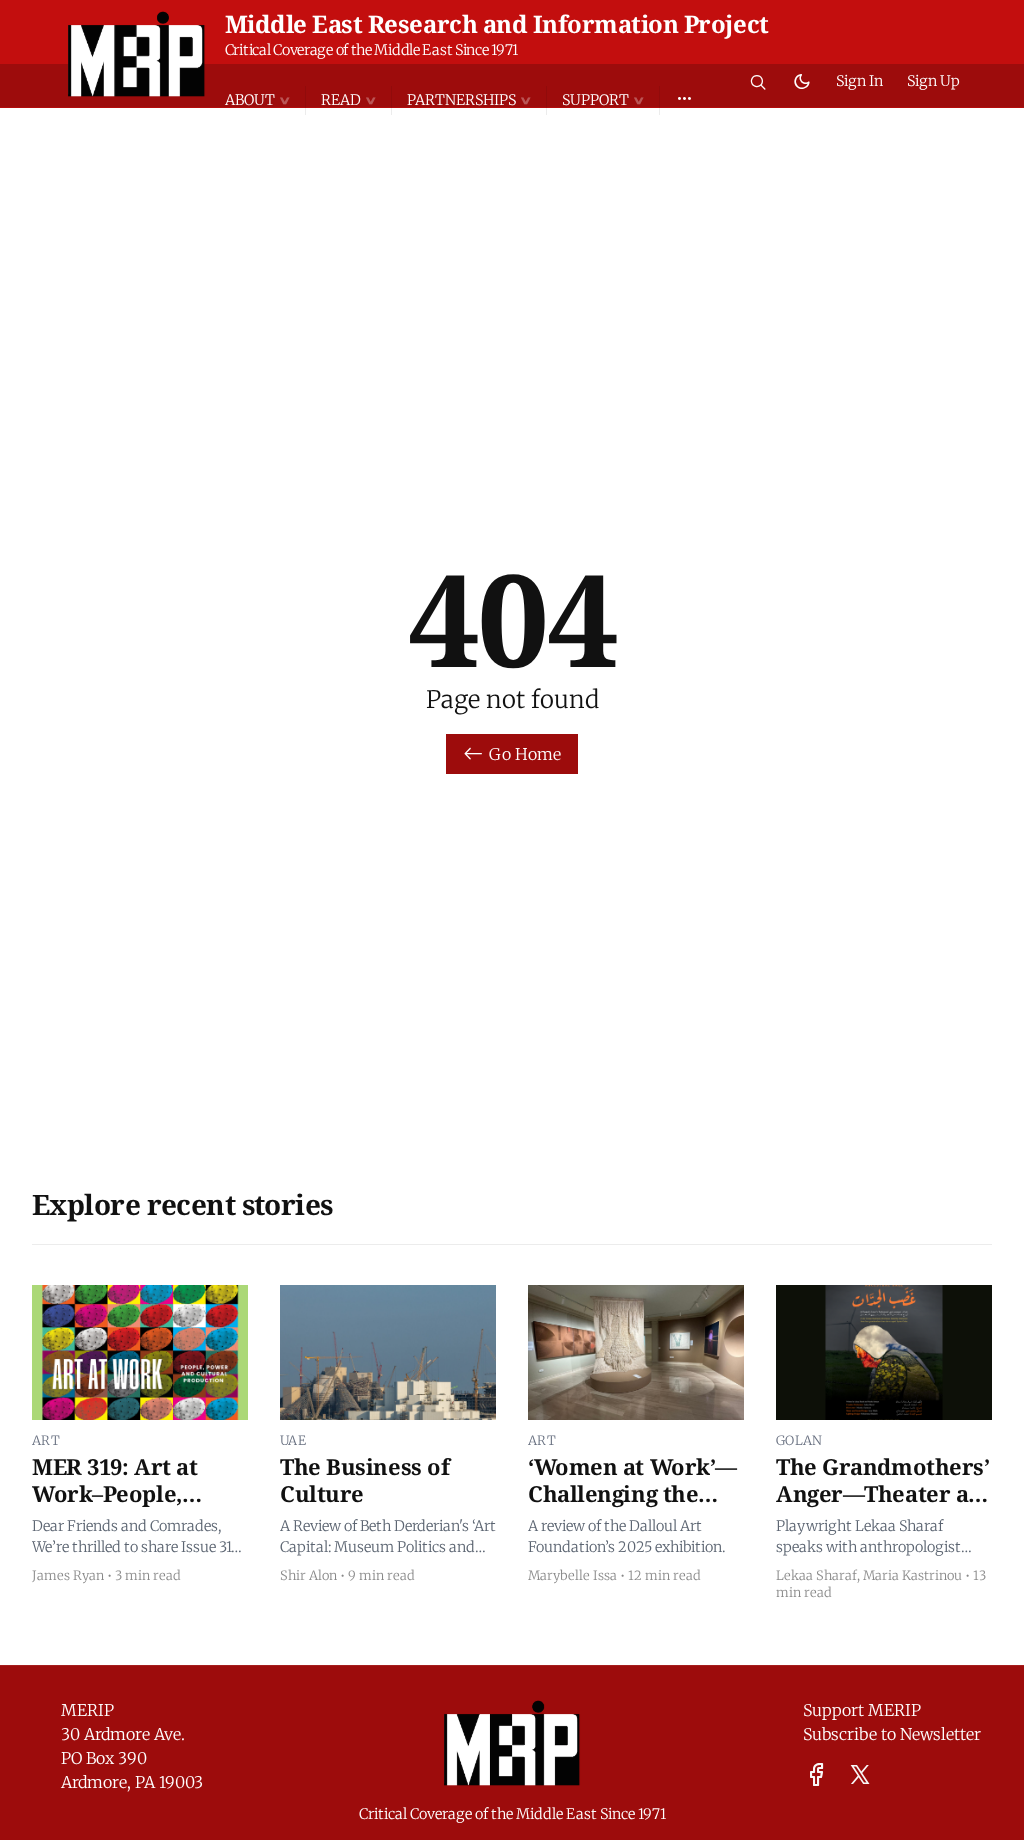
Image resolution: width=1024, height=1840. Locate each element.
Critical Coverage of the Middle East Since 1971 (371, 50)
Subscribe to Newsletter (892, 1734)
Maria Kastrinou (912, 1575)
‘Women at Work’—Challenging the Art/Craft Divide (632, 1493)
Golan (799, 1440)
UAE (293, 1440)
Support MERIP (862, 1710)
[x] (860, 1774)
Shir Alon (308, 1575)
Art (46, 1440)
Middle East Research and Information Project (497, 23)
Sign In (859, 81)
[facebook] (816, 1774)
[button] (265, 100)
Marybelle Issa (572, 1575)
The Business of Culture (364, 1480)
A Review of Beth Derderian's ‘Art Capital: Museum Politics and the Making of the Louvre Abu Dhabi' (388, 1538)
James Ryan (68, 1575)
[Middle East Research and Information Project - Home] (136, 54)
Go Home (525, 754)
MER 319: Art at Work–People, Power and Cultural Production (138, 1507)
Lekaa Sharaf (816, 1575)
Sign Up (933, 81)
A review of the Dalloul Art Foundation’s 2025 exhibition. (626, 1537)
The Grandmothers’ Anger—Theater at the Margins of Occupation (883, 1507)
